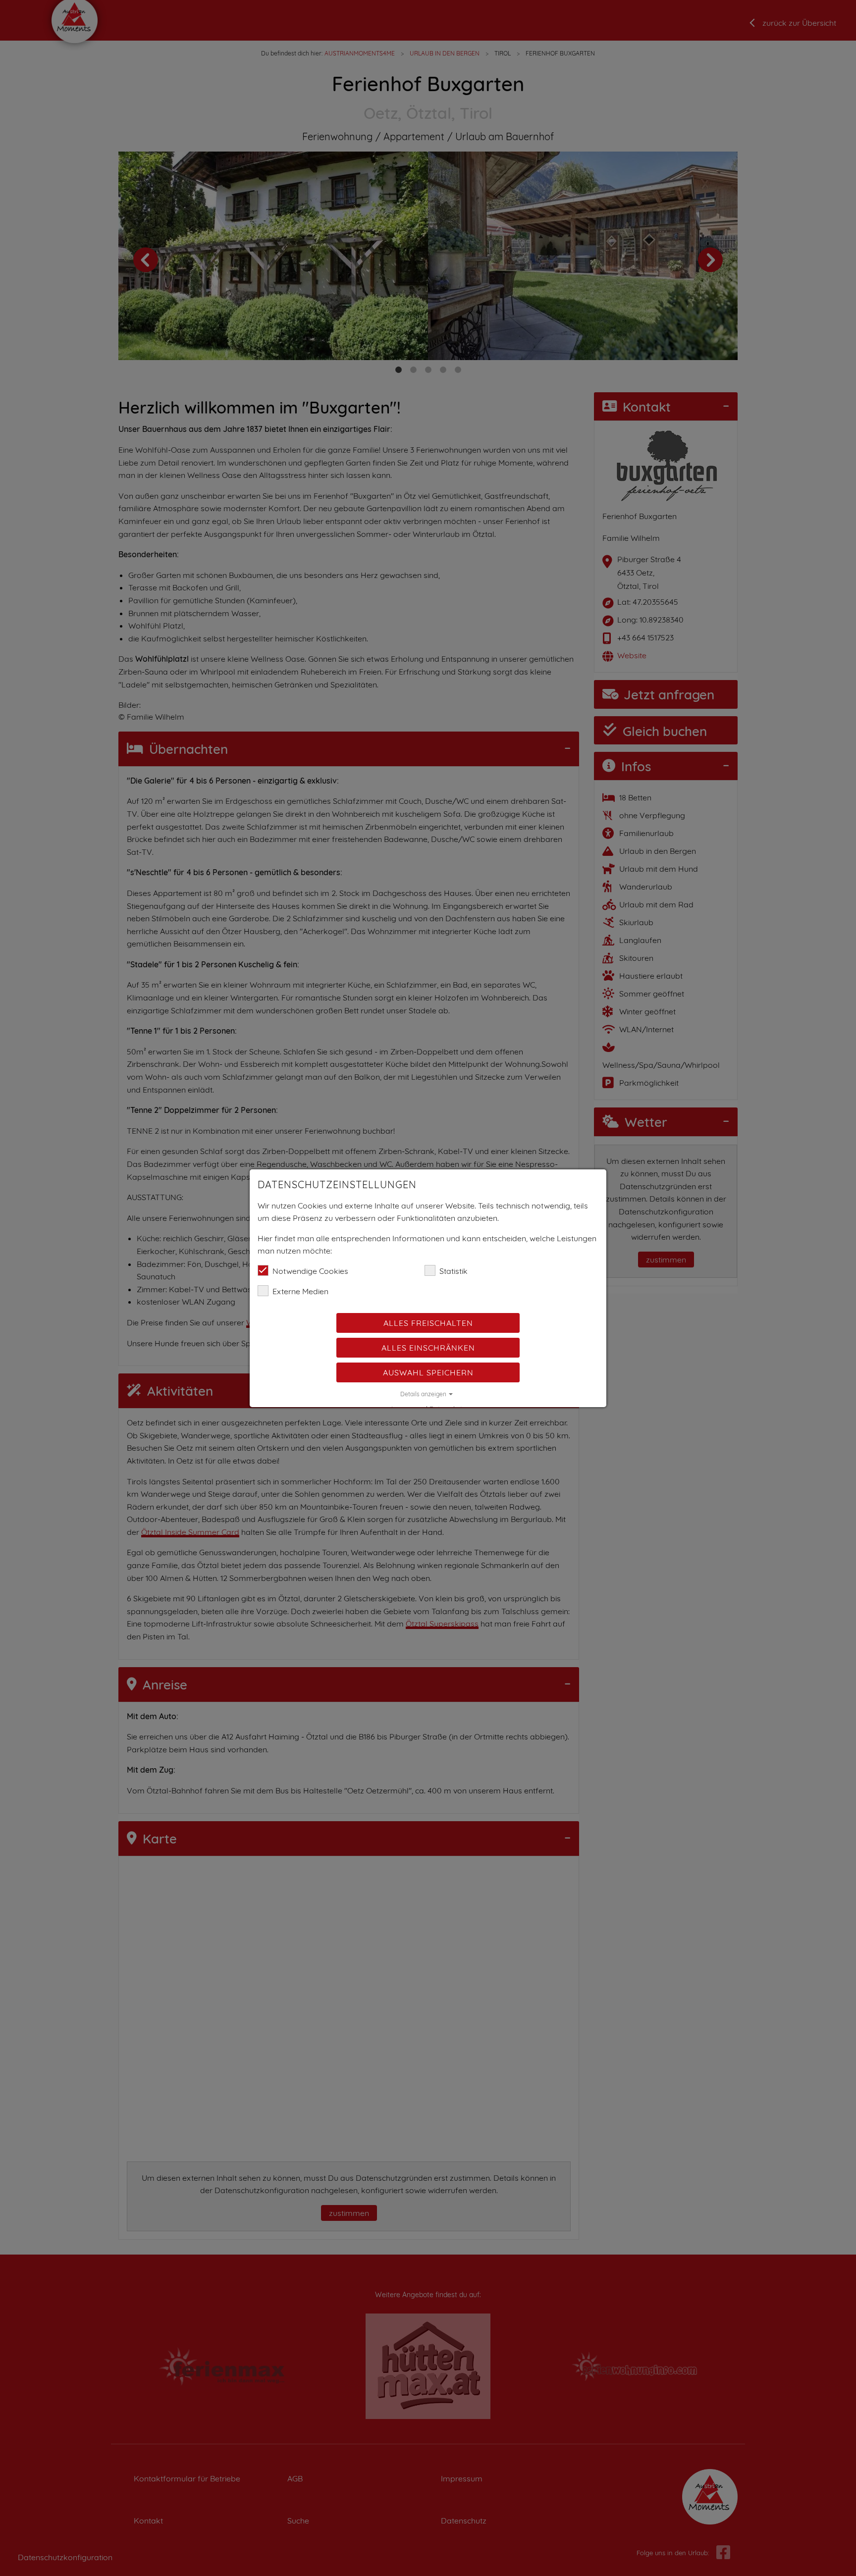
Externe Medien (300, 1291)
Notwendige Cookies (310, 1271)
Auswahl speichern (428, 1372)
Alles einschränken (428, 1348)
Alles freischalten (428, 1323)
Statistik (454, 1271)
